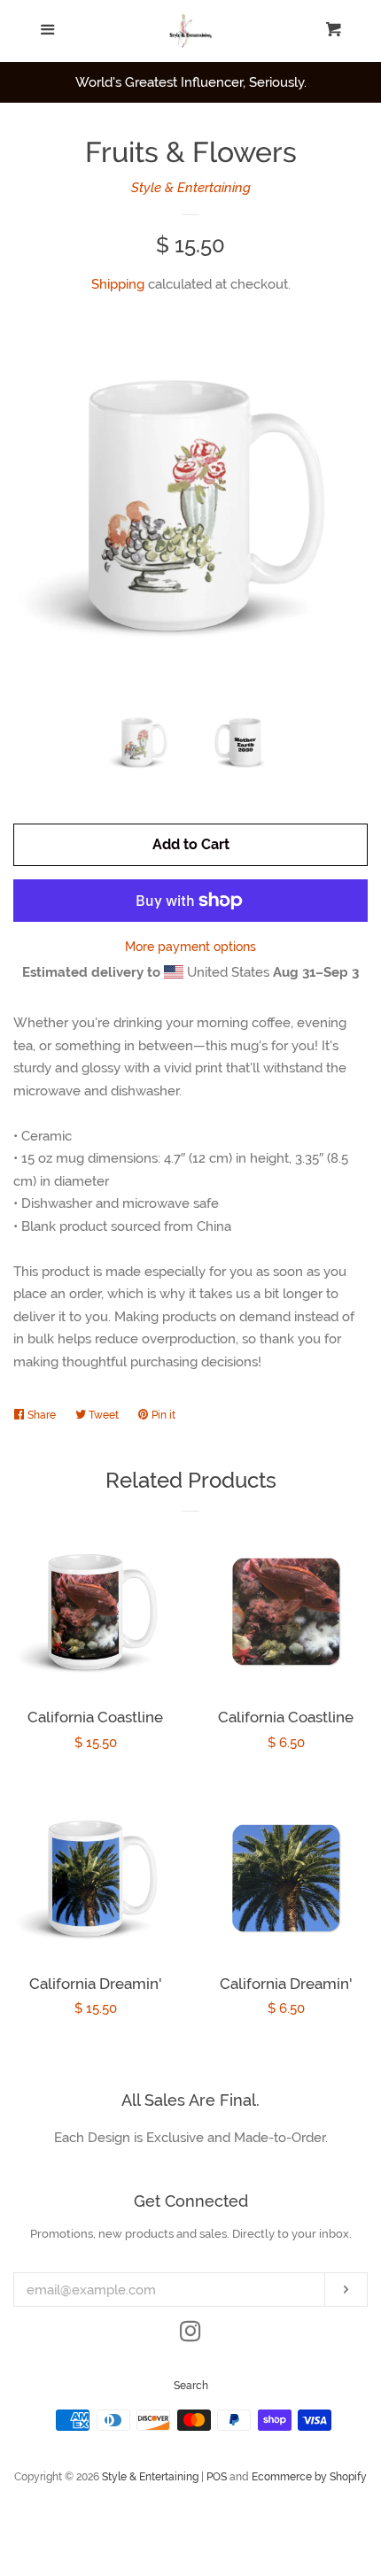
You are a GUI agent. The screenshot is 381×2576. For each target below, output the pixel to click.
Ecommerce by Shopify (309, 2477)
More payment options (190, 947)
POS (217, 2477)
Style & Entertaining (191, 188)
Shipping (118, 284)
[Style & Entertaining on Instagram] (190, 2335)
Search (191, 2386)
